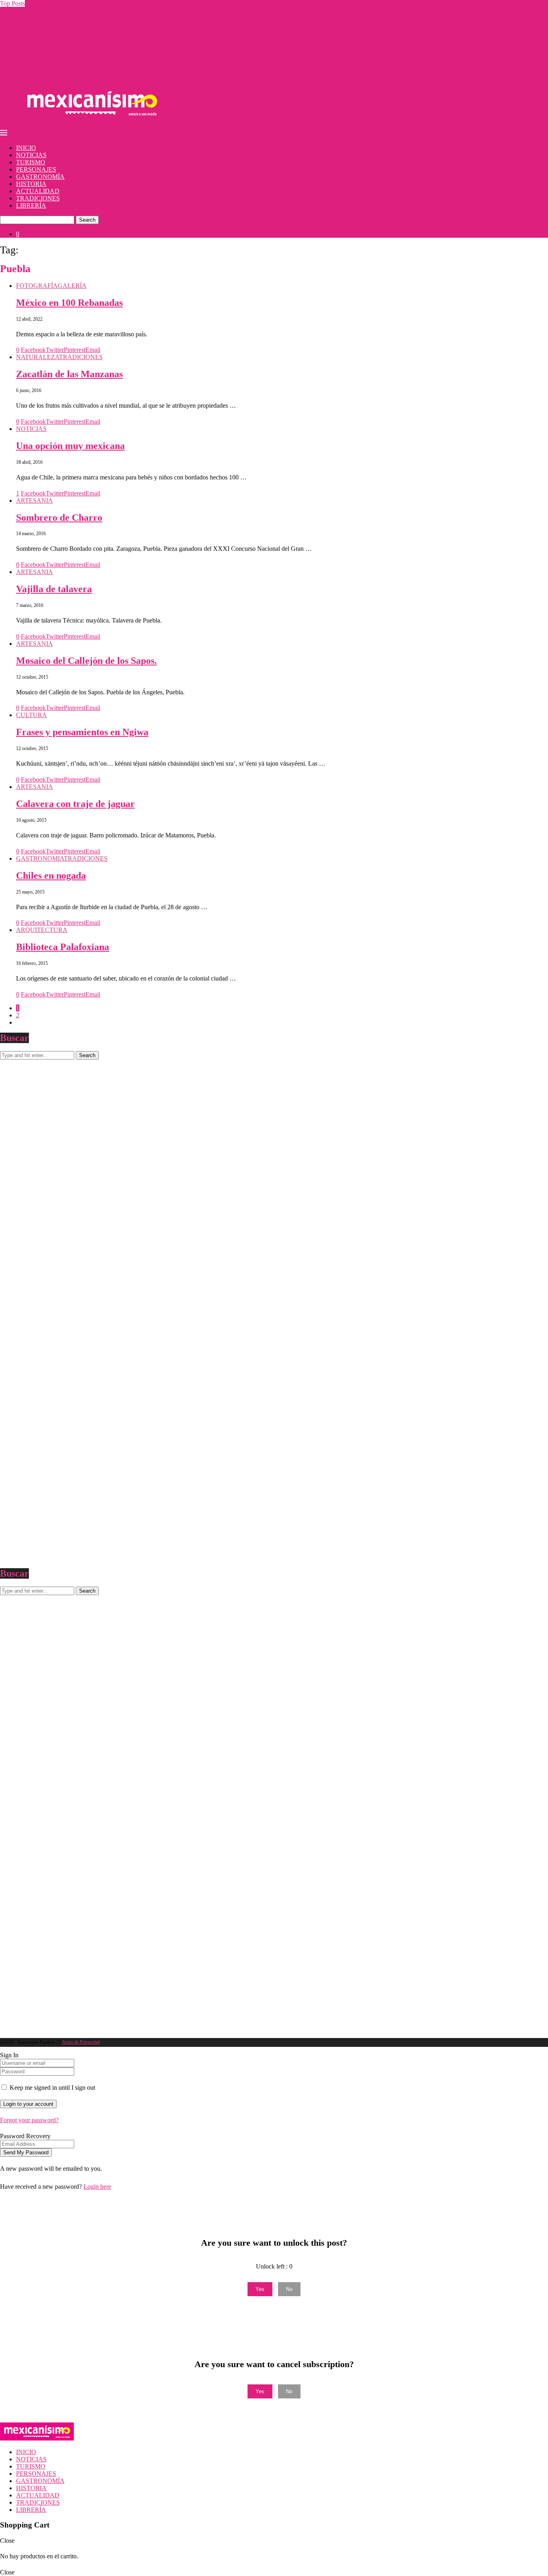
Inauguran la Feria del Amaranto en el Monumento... (66, 32)
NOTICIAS (31, 155)
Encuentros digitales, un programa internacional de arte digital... (80, 61)
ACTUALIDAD (38, 191)
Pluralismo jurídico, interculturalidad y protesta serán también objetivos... (92, 68)
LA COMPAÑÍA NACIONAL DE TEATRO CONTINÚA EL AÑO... (91, 11)
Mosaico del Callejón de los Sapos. (86, 661)
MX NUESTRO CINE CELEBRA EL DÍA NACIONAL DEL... (84, 54)
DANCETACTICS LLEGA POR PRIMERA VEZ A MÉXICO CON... (92, 76)
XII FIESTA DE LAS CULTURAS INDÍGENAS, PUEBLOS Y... (86, 18)
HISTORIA (31, 184)
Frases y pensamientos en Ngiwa (82, 732)
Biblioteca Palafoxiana (63, 947)
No (289, 2289)
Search (87, 220)
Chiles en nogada (51, 876)
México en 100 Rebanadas (69, 303)
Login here (97, 2187)
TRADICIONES (38, 198)
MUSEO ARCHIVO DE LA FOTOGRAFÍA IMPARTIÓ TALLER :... (92, 47)
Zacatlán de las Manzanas (69, 374)
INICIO (26, 148)
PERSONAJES (36, 169)
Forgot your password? (29, 2120)
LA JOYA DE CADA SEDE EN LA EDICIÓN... (64, 39)
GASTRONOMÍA (40, 177)
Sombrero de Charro (59, 518)
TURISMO (31, 162)
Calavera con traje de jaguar (75, 804)
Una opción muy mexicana (70, 446)
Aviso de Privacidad (81, 2042)
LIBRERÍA (31, 205)
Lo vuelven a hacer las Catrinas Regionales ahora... (65, 25)
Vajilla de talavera (54, 589)
